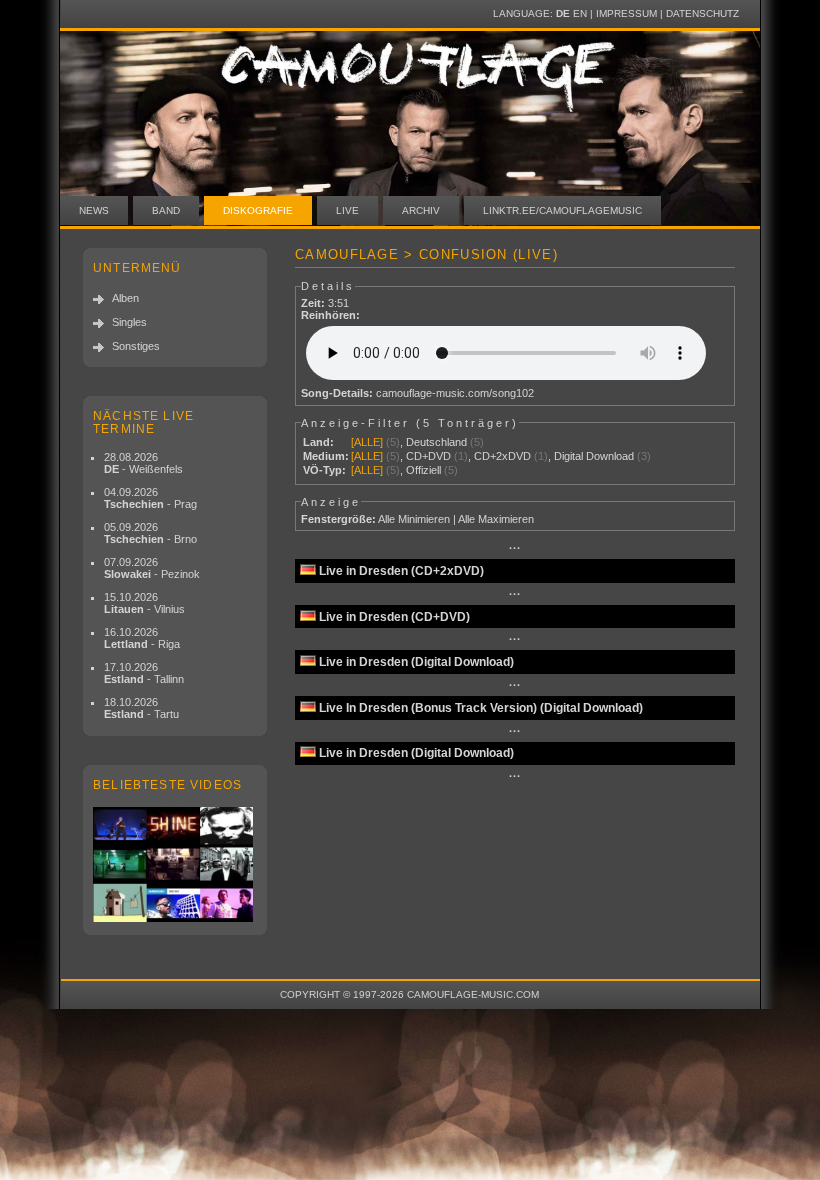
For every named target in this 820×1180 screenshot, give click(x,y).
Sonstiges (136, 346)
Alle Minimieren (414, 519)
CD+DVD (428, 456)
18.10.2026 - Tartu (141, 708)
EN (580, 13)
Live (347, 210)
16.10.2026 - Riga (142, 638)
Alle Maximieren (496, 519)
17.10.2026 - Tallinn (144, 673)
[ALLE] (367, 442)
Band (166, 210)
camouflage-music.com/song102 (455, 393)
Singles (129, 322)
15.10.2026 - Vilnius (144, 603)
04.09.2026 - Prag (150, 498)
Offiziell (423, 470)
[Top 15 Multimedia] (175, 864)
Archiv (421, 210)
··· (515, 548)
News (94, 210)
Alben (125, 298)
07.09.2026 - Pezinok (152, 568)
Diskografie (258, 210)
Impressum (626, 13)
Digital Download (594, 456)
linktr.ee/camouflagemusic (562, 210)
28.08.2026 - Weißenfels (143, 463)
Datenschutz (702, 13)
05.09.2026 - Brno (150, 533)
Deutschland (436, 442)
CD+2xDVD (502, 456)
